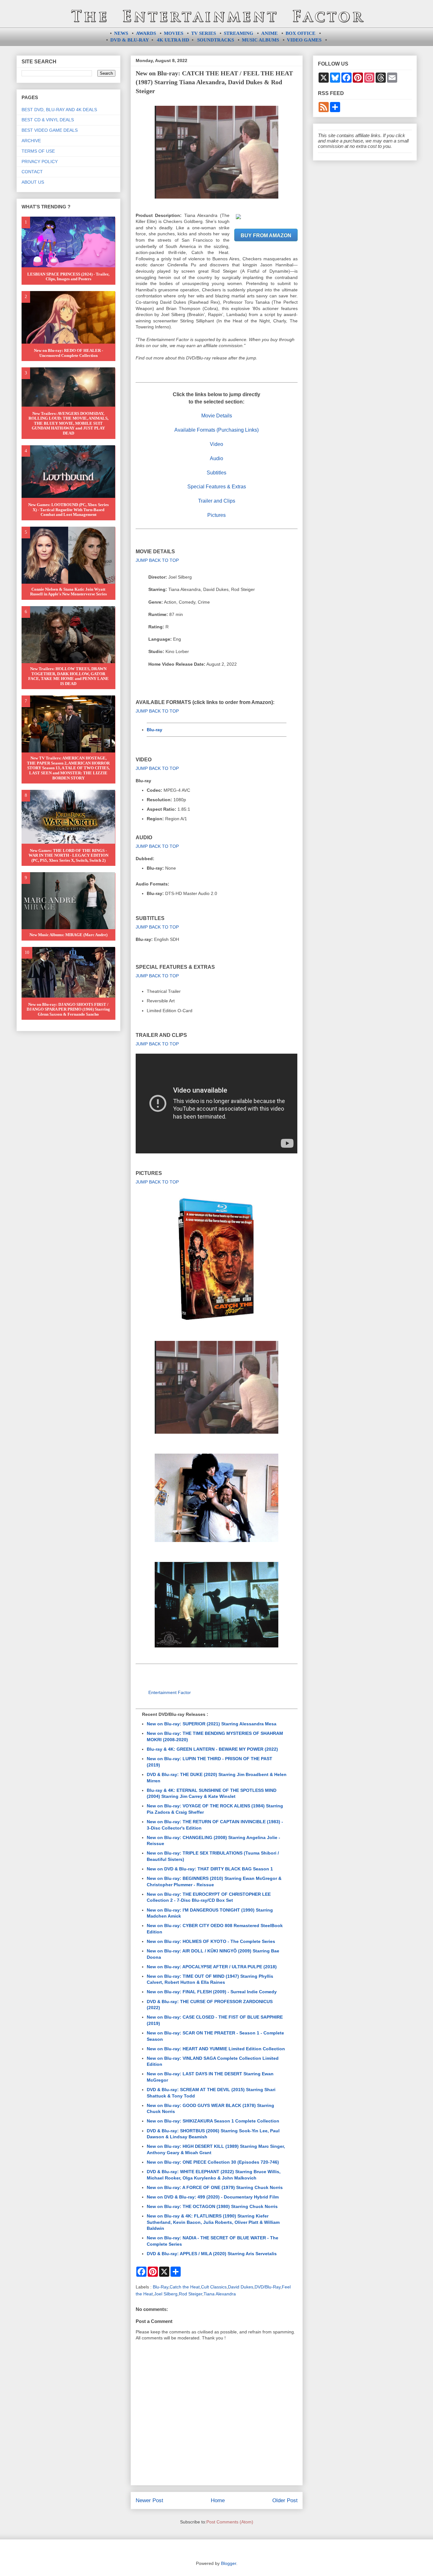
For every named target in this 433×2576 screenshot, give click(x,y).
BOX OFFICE (301, 33)
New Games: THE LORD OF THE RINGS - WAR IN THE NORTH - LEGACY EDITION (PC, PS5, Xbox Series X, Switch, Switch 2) (68, 855)
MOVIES (174, 33)
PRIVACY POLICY (40, 162)
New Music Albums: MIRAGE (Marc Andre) (68, 935)
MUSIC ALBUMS (260, 40)
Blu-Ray (161, 2287)
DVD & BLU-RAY (130, 40)
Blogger (229, 2563)
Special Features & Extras (217, 487)
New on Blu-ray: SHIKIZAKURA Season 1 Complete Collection (213, 2121)
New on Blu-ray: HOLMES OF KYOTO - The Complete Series (211, 1941)
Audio (217, 458)
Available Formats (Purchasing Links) (217, 430)
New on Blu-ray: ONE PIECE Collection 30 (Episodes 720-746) (213, 2162)
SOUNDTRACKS (216, 40)
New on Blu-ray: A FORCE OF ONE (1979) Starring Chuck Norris (215, 2187)
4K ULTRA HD (173, 40)
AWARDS (146, 33)
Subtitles (217, 473)
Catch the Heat (185, 2287)
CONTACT (32, 172)
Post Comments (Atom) (230, 2522)
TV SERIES (204, 33)
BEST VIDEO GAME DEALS (50, 130)
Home (218, 2500)
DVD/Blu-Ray (268, 2287)
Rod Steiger (191, 2294)
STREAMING (239, 33)
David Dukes (241, 2287)
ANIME (269, 33)
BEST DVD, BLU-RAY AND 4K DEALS (59, 110)
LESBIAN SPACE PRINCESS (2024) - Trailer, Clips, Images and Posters (68, 277)
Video (217, 444)
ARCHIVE (31, 141)
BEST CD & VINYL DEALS (48, 120)
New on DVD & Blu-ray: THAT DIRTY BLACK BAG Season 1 (210, 1869)
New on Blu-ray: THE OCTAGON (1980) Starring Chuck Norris (212, 2206)
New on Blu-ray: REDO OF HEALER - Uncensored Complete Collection (68, 353)
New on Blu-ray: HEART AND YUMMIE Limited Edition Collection (216, 2049)
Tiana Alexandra (220, 2294)
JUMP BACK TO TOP (157, 560)
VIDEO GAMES (304, 40)
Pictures (217, 515)
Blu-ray (155, 730)
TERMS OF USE (38, 151)
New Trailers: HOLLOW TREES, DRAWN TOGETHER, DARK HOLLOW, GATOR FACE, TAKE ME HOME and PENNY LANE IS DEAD (68, 676)
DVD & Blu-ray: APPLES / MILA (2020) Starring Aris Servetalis (212, 2254)
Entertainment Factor (170, 1692)
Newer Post (149, 2500)
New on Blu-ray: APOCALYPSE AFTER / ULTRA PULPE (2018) (212, 1967)
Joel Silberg (166, 2294)
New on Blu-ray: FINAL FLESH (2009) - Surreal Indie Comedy (212, 1992)
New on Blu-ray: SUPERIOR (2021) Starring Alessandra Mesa (212, 1724)
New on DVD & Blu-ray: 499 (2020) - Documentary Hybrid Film (213, 2197)
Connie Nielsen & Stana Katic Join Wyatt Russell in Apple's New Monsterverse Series (68, 592)
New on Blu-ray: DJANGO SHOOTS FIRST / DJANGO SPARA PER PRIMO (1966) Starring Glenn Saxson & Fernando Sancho (68, 1009)
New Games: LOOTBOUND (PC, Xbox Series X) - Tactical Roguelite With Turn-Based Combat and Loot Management (68, 510)
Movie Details (217, 416)
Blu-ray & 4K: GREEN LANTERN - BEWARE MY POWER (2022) (212, 1749)
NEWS (121, 33)
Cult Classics (214, 2287)
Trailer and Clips (217, 501)
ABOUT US (33, 182)
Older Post (285, 2500)
